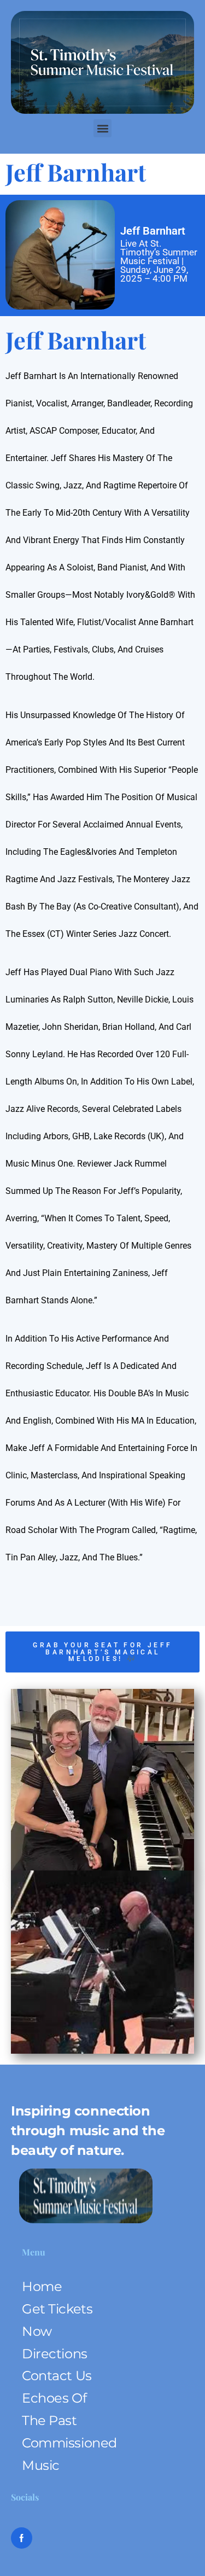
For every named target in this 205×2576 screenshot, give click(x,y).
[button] (102, 128)
